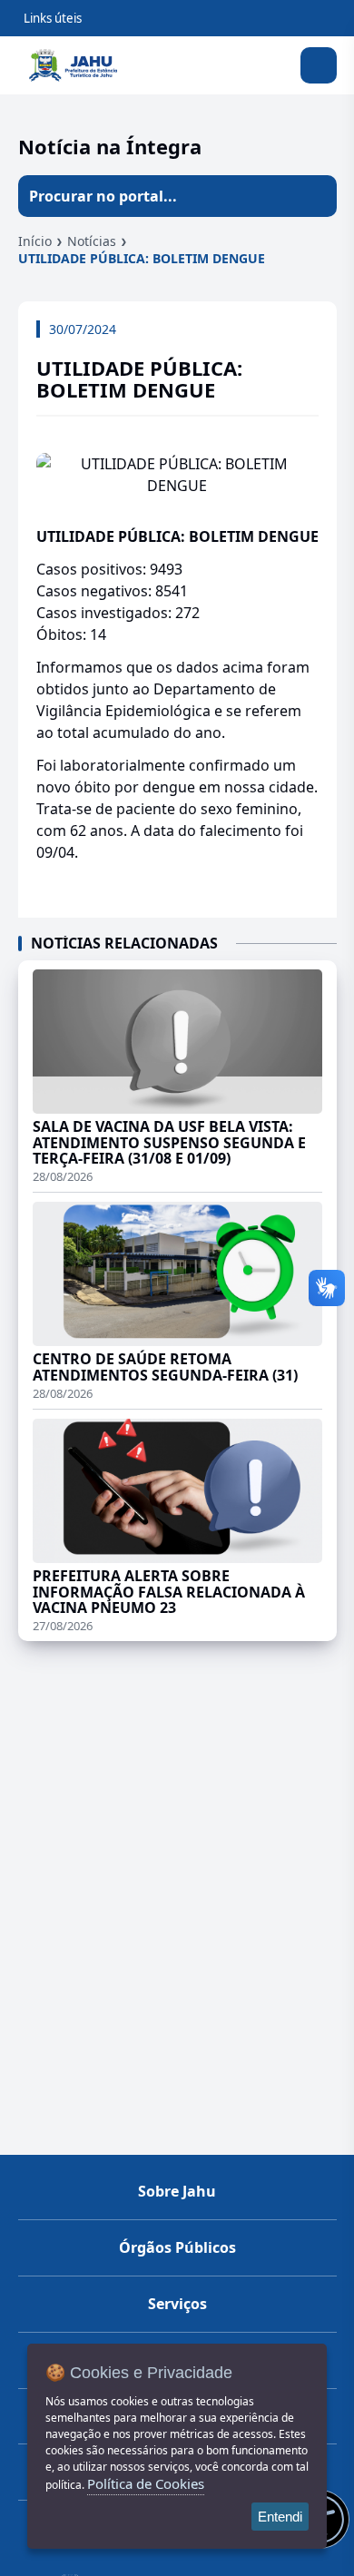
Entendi (280, 2517)
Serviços (177, 2304)
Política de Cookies (146, 2483)
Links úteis (53, 18)
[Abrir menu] (319, 65)
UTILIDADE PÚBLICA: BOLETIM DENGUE (142, 258)
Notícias (92, 241)
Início (35, 241)
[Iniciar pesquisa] (316, 196)
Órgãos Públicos (177, 2247)
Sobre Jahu (177, 2191)
